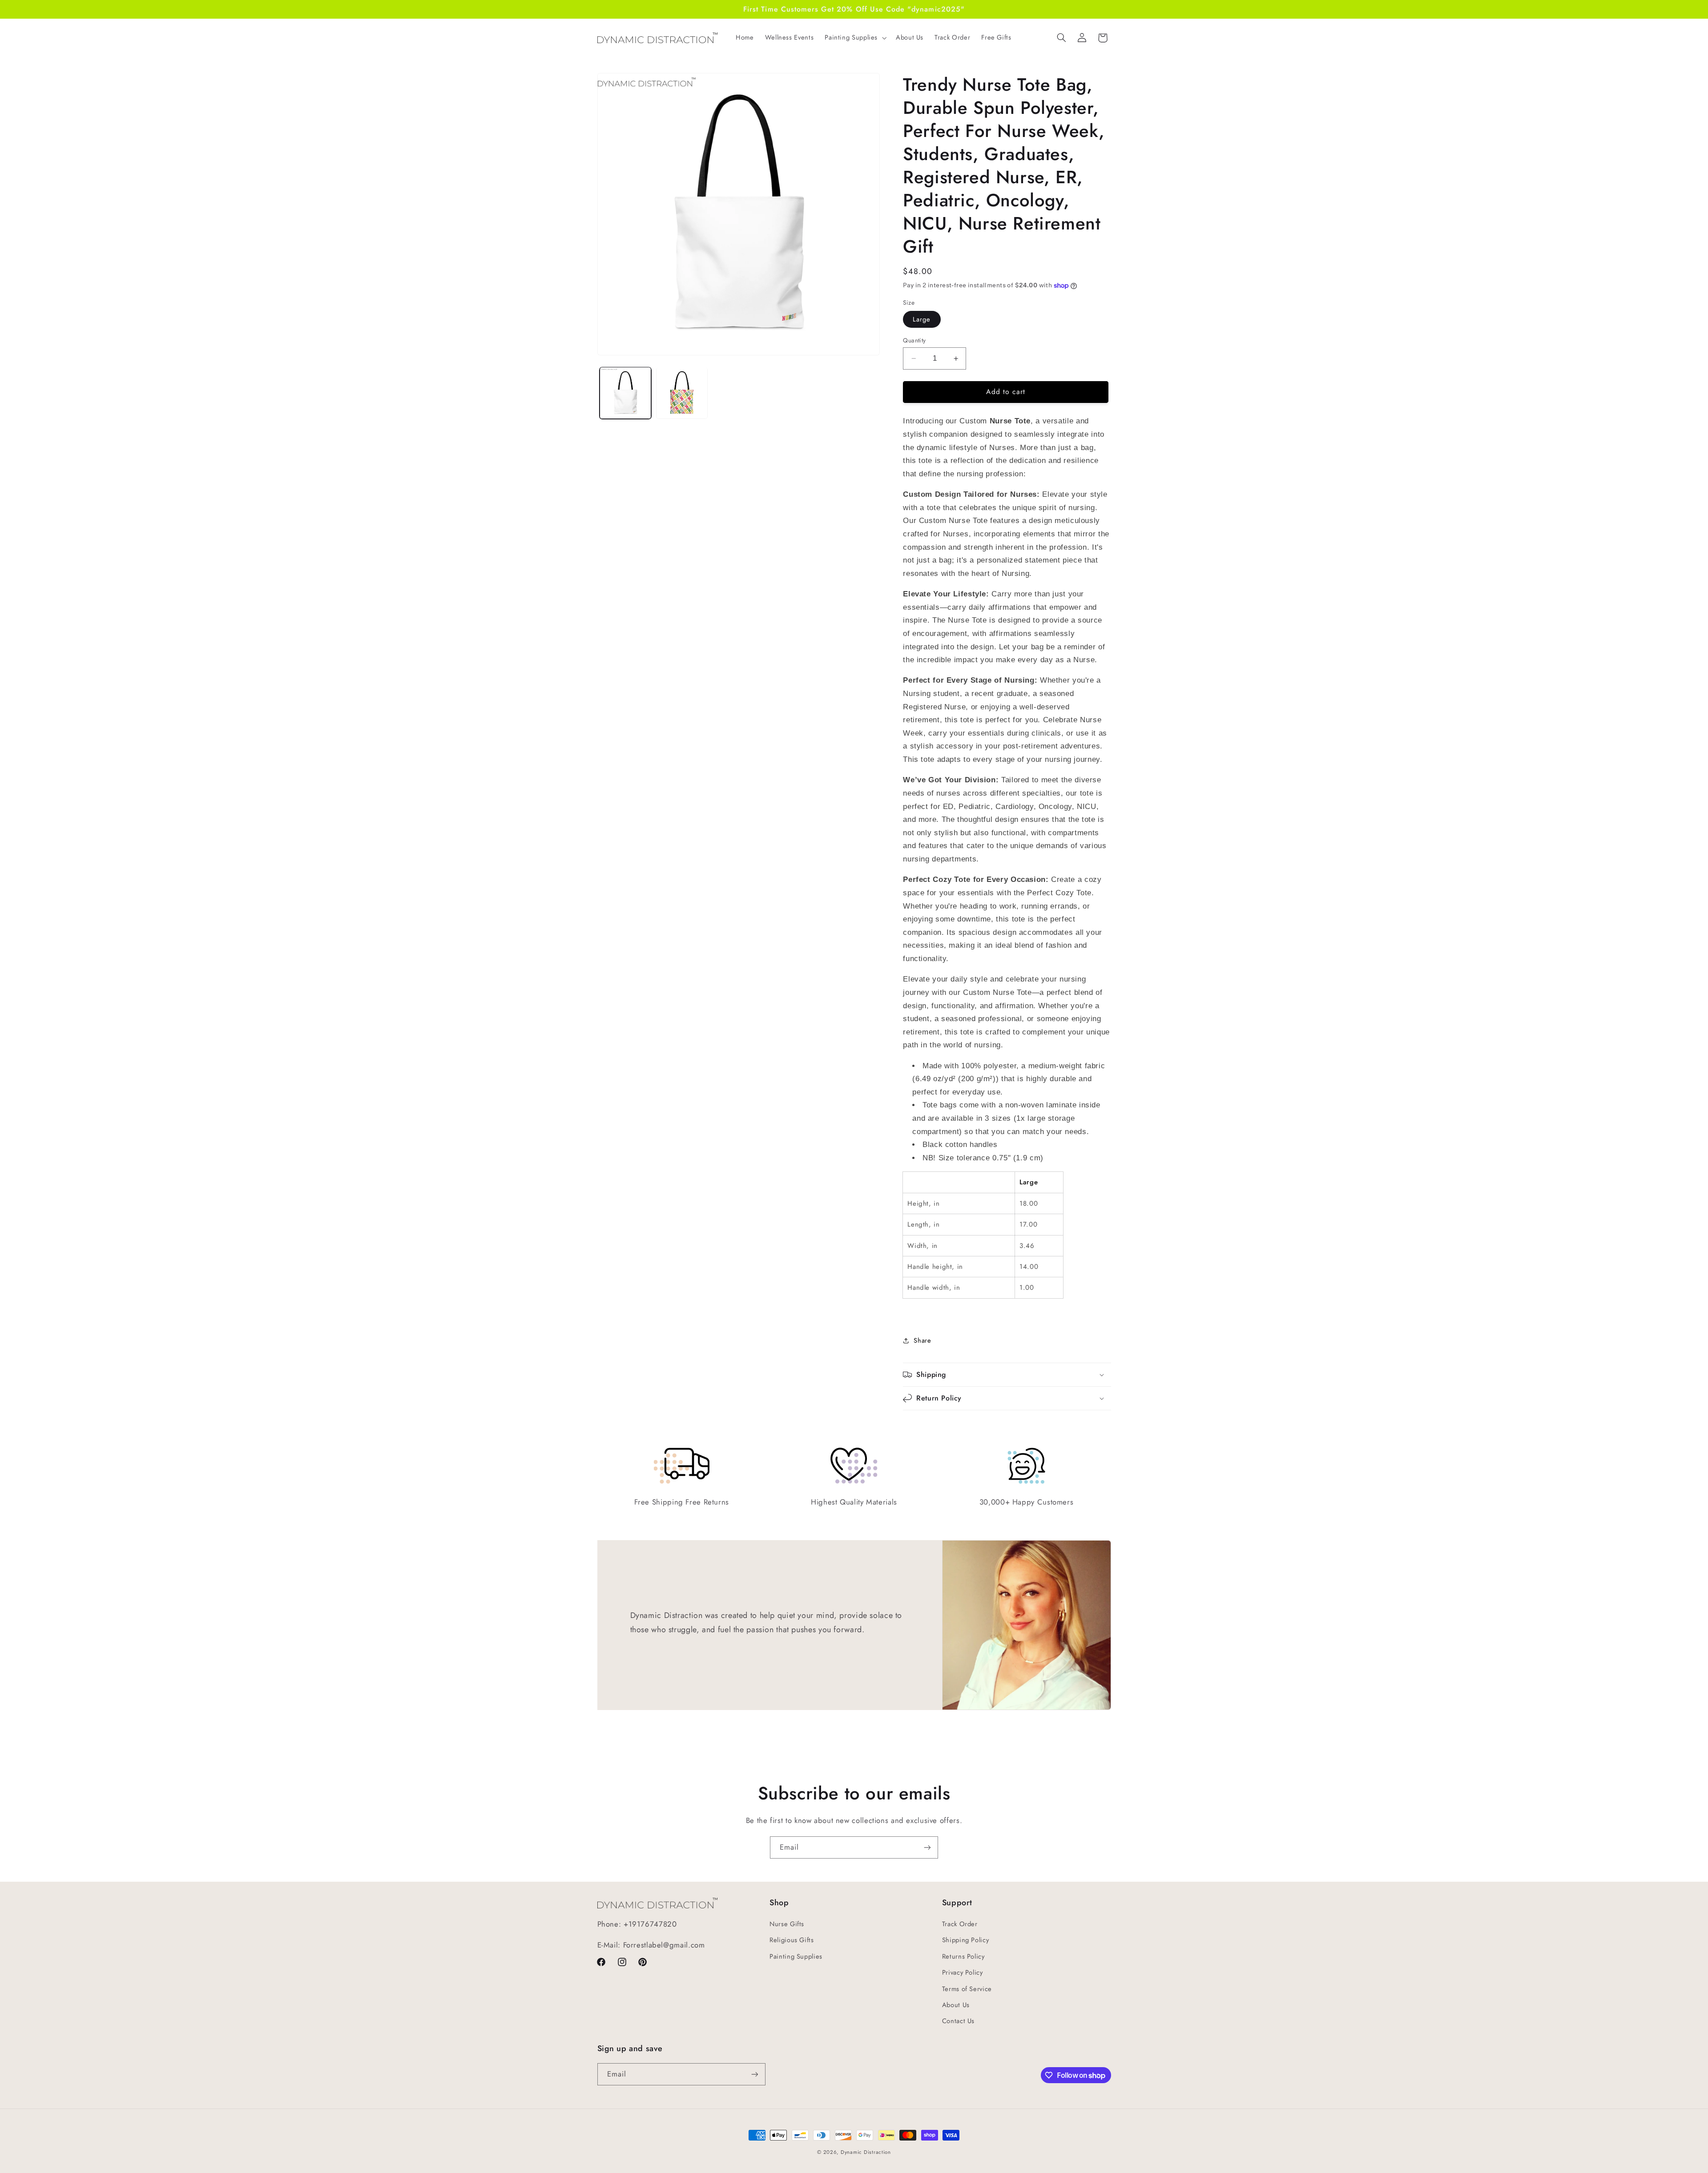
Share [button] (922, 1340)
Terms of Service (967, 1989)
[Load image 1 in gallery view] (626, 393)
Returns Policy (963, 1956)
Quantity (914, 340)
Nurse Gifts (787, 1924)
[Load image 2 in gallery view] (682, 393)
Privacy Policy (963, 1972)
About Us (956, 2005)
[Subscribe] (927, 1847)
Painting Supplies (796, 1956)
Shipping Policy (965, 1940)
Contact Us (958, 2021)
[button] (855, 38)
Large (922, 319)
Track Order (960, 1924)
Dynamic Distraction (866, 2152)
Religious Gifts (792, 1940)
